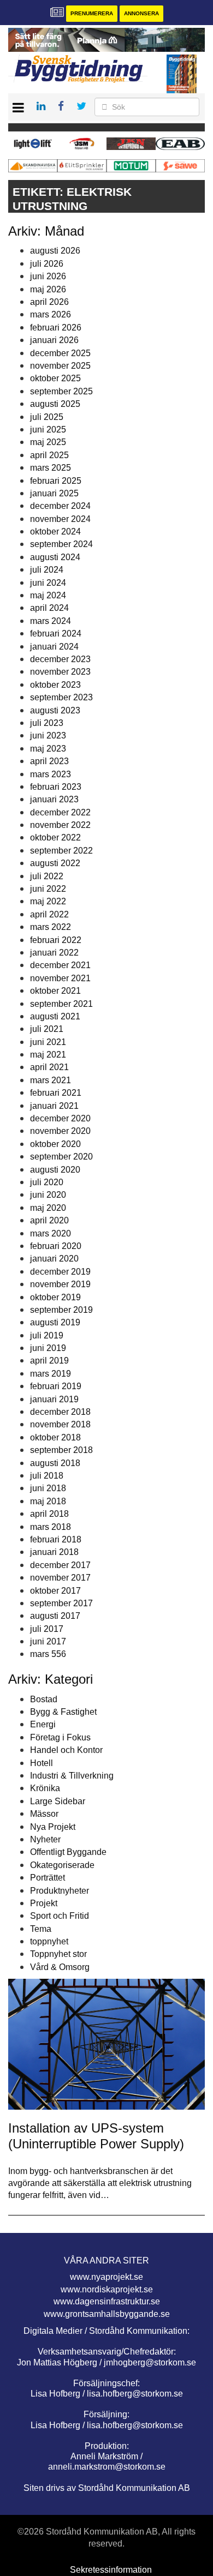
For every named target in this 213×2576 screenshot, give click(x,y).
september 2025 (61, 391)
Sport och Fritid (60, 1916)
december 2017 (60, 1565)
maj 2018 (48, 1501)
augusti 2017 (55, 1616)
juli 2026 (47, 264)
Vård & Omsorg (60, 1967)
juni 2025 (48, 430)
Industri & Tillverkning (72, 1776)
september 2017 (61, 1603)
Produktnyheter (60, 1891)
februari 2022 (56, 940)
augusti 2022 (55, 863)
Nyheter (45, 1839)
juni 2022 (48, 889)
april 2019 (49, 1361)
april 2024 (49, 608)
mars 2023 (51, 774)
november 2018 (60, 1424)
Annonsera (141, 13)
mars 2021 (51, 1080)
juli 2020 (47, 1182)
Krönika (45, 1788)
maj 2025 (48, 442)
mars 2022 (51, 927)
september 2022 (61, 851)
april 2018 (49, 1514)
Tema (41, 1929)
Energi (43, 1724)
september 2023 (61, 697)
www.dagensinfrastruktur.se (107, 2301)
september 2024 (61, 544)
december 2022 (60, 812)
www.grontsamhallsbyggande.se (107, 2314)
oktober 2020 (55, 1144)
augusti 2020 (55, 1170)
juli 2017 (47, 1629)
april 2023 (49, 761)
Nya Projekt (53, 1827)
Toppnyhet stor (58, 1954)
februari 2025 (56, 481)
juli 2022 (47, 876)
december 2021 (60, 965)
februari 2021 (56, 1093)
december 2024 (60, 506)
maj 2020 (48, 1208)
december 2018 (60, 1412)
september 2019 (61, 1310)
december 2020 (60, 1118)
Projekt (44, 1903)
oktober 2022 (55, 837)
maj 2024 (48, 595)
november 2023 (60, 672)
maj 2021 (48, 1055)
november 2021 (60, 978)
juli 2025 (47, 417)
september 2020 (61, 1157)
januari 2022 (54, 953)
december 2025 (60, 353)
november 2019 (60, 1284)
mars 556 (48, 1654)
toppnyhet (49, 1941)
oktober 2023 (55, 685)
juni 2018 (48, 1488)
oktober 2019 (55, 1297)
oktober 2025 (55, 378)
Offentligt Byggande (68, 1852)
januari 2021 (54, 1106)
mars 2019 (51, 1374)
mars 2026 (51, 314)
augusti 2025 (55, 404)
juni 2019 (48, 1348)
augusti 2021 (55, 1016)
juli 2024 (47, 570)
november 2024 (60, 519)
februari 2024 (56, 634)
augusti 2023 (55, 710)
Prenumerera (92, 13)
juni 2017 (48, 1641)
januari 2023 (54, 799)
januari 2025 (54, 493)
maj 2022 (48, 901)
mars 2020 (51, 1233)
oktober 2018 (55, 1437)
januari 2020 (54, 1259)
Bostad (44, 1699)
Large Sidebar (58, 1801)
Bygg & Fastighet (63, 1712)
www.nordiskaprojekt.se (107, 2289)
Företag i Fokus (60, 1737)
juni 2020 (48, 1195)
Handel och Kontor (66, 1750)
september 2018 (61, 1450)
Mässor (44, 1814)
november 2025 (60, 366)
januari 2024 (54, 647)
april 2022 (49, 914)
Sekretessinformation (111, 2570)
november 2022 (60, 825)
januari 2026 (54, 340)
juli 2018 (47, 1476)
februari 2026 (56, 328)
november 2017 (60, 1578)
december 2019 (60, 1272)
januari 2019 (54, 1399)
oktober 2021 (55, 991)
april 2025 (49, 455)
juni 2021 (48, 1042)
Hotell (42, 1763)
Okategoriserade (62, 1865)
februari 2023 (56, 787)
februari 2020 (56, 1246)
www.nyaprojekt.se (106, 2277)
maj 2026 (48, 289)
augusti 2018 (55, 1463)
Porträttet (48, 1878)
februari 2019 (56, 1386)
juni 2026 (48, 276)
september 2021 (61, 1004)
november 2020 (60, 1131)
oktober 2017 (55, 1591)
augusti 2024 (55, 557)
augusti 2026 (55, 251)
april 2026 (49, 302)
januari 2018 (54, 1552)
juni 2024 (48, 583)
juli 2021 (47, 1029)
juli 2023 (47, 723)
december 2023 (60, 659)
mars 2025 (51, 468)
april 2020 (49, 1220)
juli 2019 (47, 1335)
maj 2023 (48, 749)
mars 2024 (51, 621)
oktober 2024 (55, 532)
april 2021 (49, 1067)
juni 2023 (48, 735)
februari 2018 (56, 1539)
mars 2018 (51, 1527)
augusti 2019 (55, 1322)
